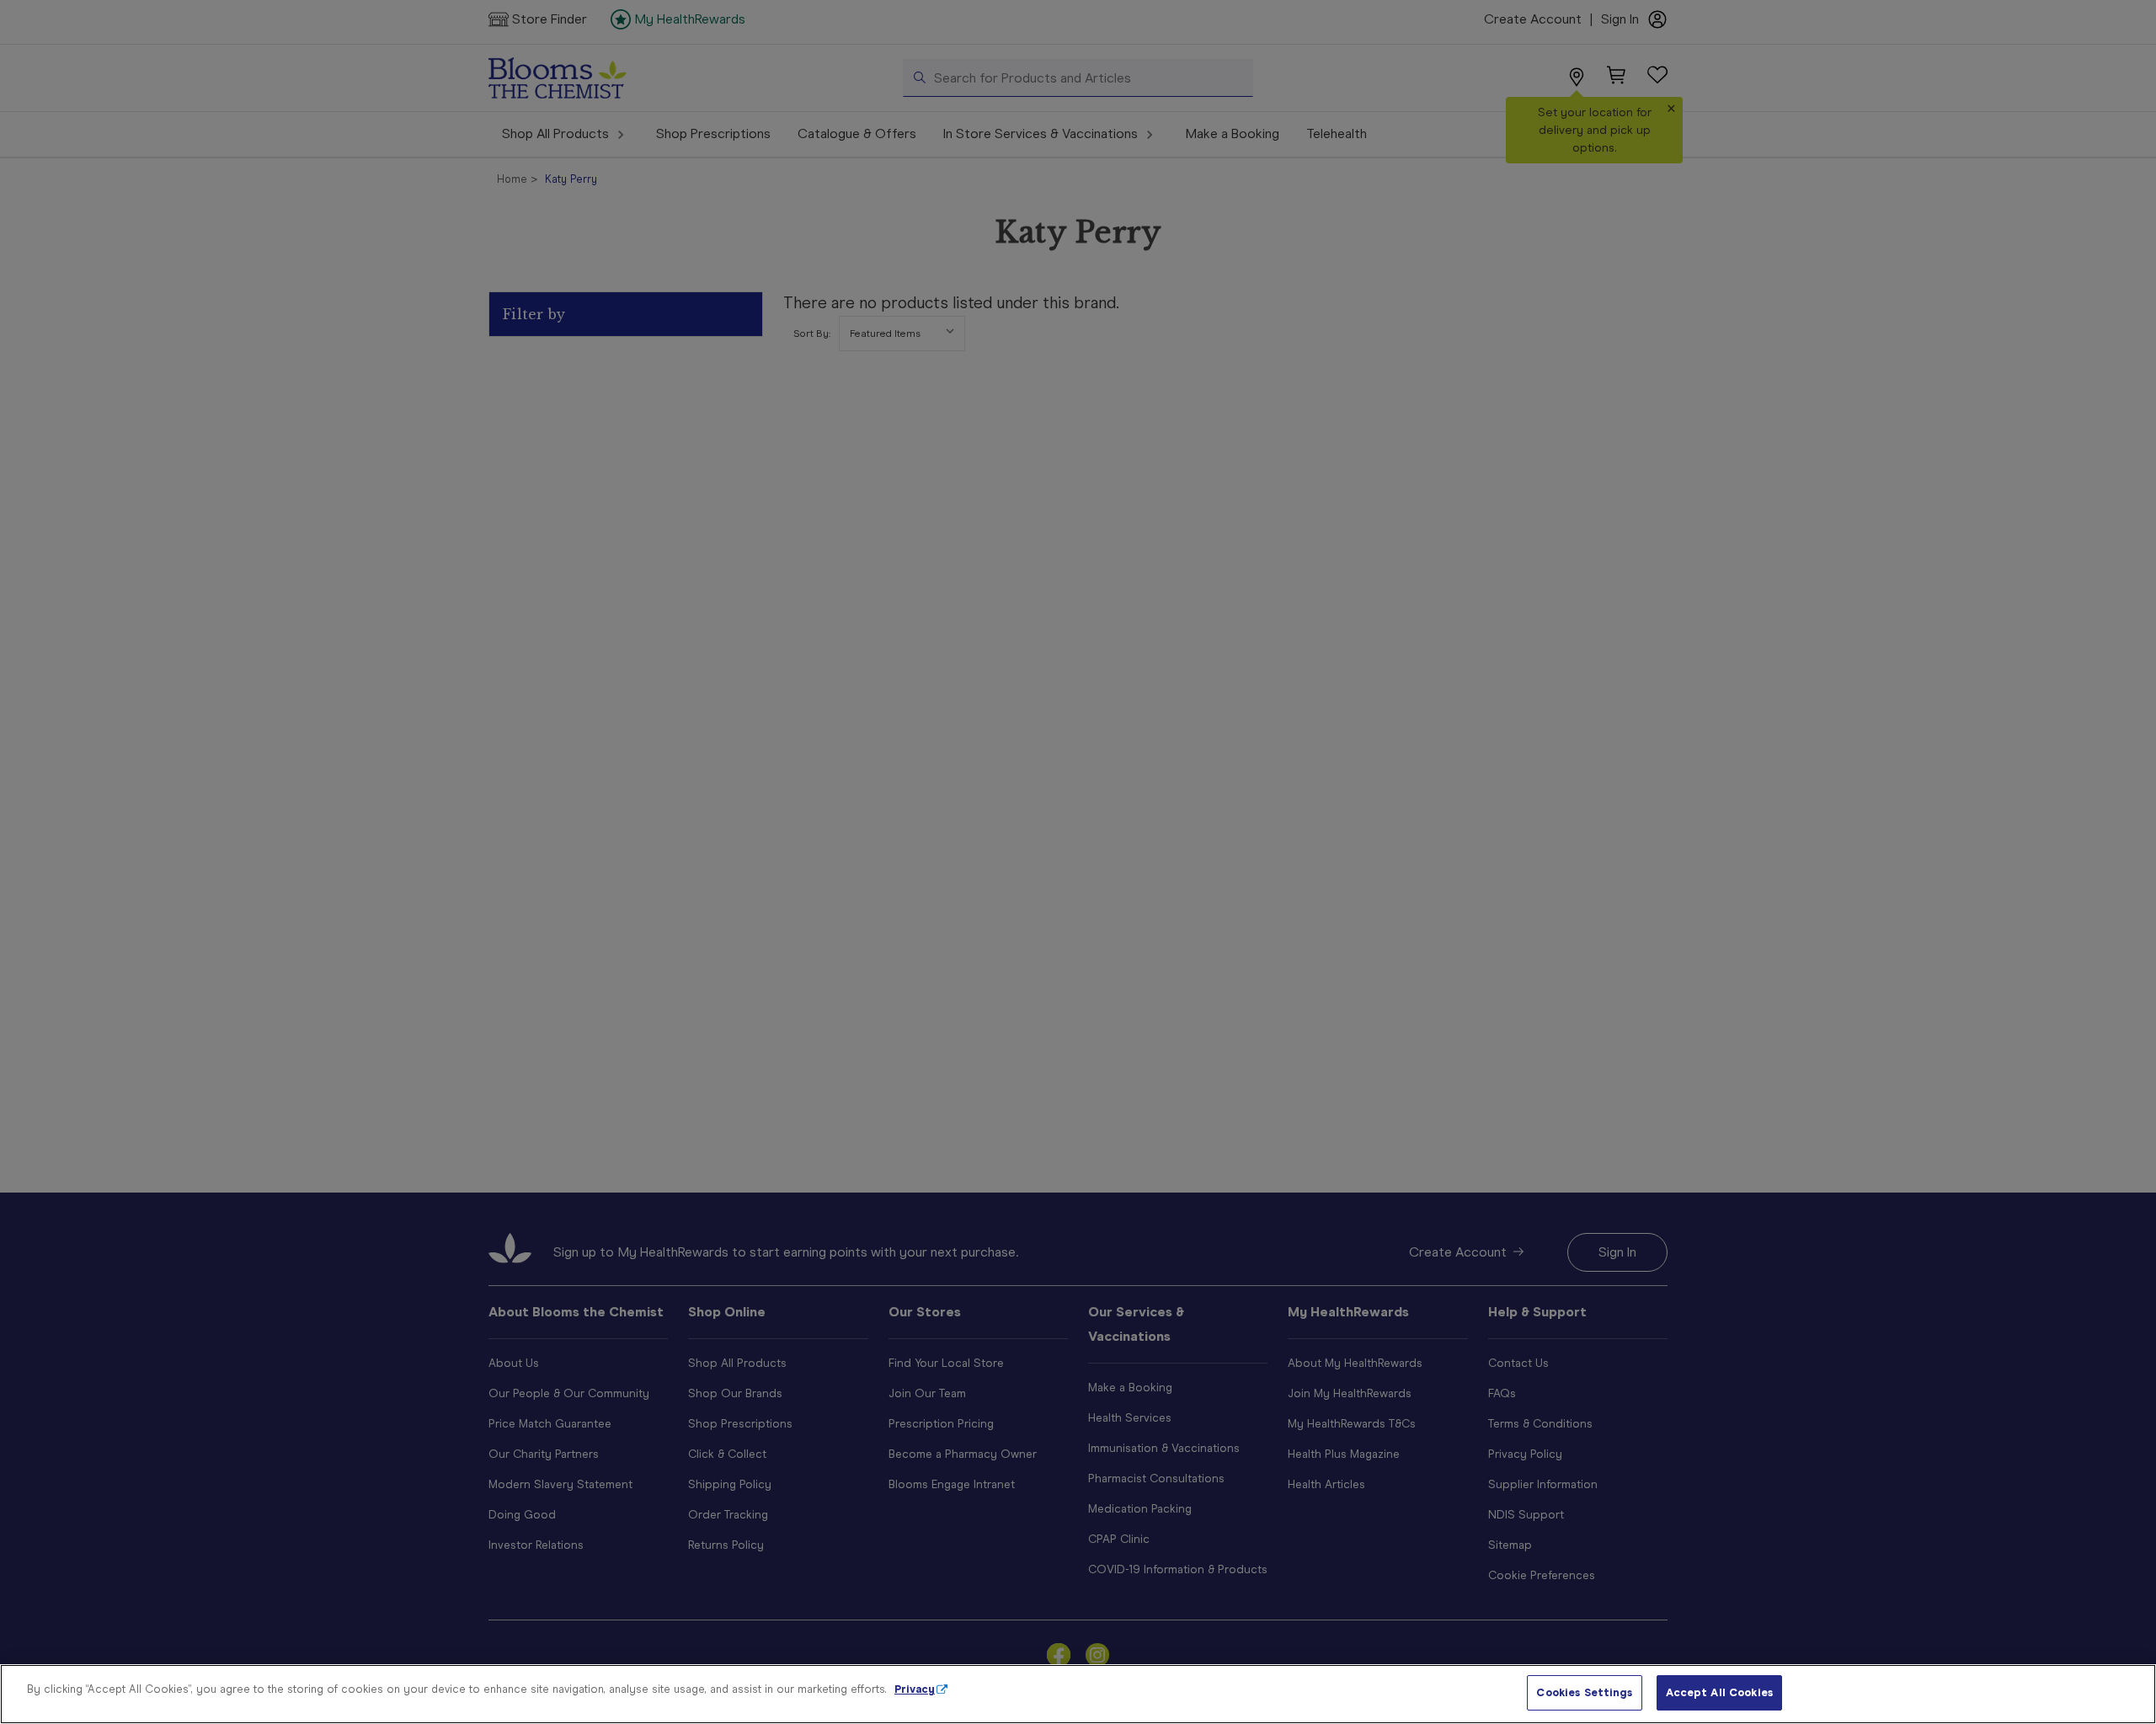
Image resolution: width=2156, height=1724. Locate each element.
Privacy (915, 1689)
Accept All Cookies (1719, 1692)
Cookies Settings (1584, 1692)
